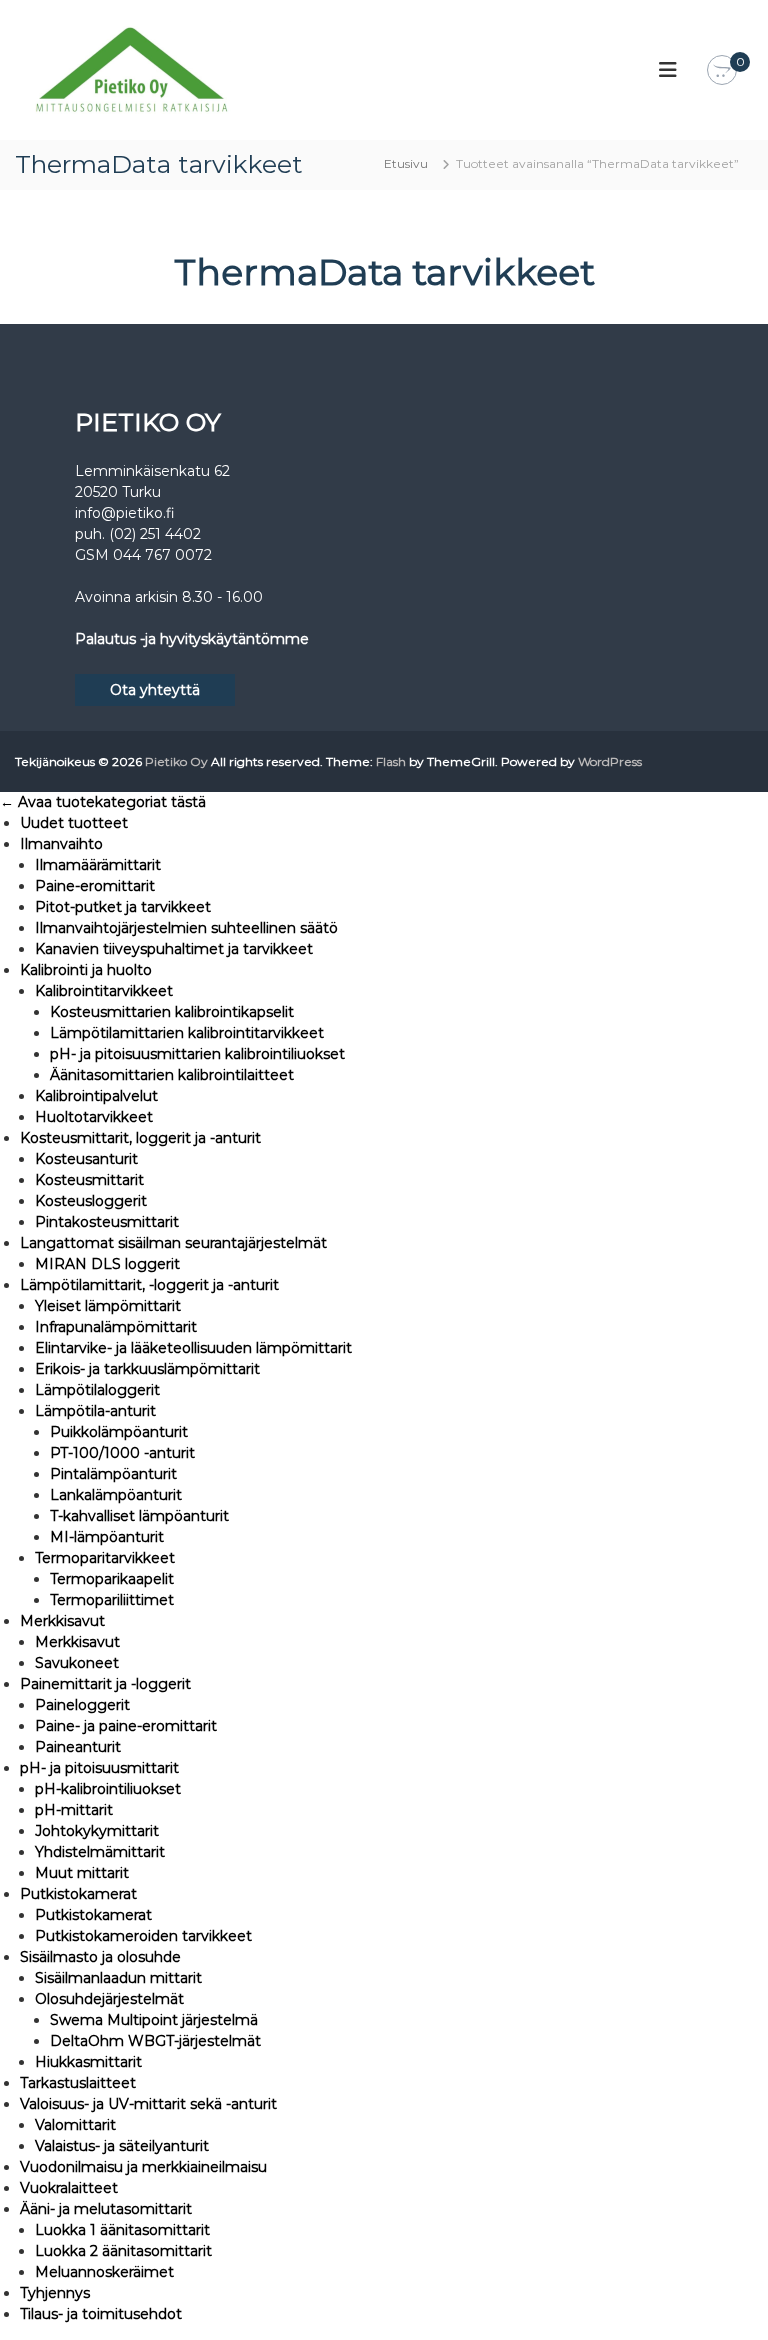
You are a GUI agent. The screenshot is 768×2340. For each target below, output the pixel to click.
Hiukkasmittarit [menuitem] (88, 2062)
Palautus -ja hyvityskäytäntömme (192, 639)
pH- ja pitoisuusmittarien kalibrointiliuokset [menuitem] (197, 1054)
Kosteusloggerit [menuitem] (91, 1201)
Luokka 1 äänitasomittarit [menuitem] (122, 2230)
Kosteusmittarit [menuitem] (89, 1180)
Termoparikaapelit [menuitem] (112, 1579)
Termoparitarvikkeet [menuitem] (105, 1558)
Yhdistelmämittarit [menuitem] (100, 1852)
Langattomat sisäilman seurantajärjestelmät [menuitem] (173, 1243)
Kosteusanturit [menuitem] (86, 1159)
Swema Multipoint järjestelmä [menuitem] (154, 2020)
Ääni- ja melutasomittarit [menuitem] (106, 2209)
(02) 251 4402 (155, 534)
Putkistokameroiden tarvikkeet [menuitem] (143, 1936)
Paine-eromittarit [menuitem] (95, 886)
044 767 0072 (162, 555)
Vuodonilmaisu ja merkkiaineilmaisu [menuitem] (143, 2167)
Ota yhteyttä (155, 690)
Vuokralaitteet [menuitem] (69, 2188)
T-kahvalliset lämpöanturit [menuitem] (139, 1516)
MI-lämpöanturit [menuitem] (107, 1537)
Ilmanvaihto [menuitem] (61, 844)
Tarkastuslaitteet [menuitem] (78, 2083)
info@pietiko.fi (125, 513)
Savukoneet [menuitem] (77, 1663)
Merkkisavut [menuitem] (62, 1621)
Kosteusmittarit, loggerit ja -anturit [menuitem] (140, 1138)
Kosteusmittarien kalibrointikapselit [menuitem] (172, 1012)
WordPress (610, 761)
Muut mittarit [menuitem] (82, 1873)
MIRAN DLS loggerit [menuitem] (107, 1264)
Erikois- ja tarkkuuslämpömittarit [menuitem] (147, 1369)
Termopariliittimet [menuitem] (112, 1600)
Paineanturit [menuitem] (78, 1747)
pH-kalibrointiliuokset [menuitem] (108, 1789)
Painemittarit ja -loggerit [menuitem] (105, 1684)
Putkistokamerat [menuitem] (78, 1894)
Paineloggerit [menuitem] (82, 1705)
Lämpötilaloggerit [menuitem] (97, 1390)
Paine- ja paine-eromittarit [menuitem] (126, 1726)
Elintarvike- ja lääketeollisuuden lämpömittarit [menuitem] (193, 1348)
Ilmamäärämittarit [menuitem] (98, 865)
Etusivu (406, 163)
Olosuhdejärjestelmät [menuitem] (109, 1999)
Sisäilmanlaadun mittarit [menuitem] (118, 1978)
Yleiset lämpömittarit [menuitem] (108, 1306)
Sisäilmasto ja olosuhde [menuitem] (100, 1957)
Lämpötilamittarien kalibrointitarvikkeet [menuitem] (187, 1033)
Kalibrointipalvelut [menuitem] (96, 1096)
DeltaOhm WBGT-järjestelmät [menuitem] (155, 2041)
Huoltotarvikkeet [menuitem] (94, 1117)
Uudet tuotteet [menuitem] (74, 823)
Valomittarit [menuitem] (75, 2125)
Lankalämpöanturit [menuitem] (116, 1495)
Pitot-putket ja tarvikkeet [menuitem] (123, 907)
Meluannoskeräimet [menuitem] (104, 2272)
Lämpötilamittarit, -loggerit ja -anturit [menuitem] (149, 1285)
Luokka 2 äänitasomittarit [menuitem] (123, 2251)
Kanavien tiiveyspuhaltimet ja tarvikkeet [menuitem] (174, 949)
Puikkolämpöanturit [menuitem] (119, 1432)
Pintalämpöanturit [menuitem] (113, 1474)
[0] (722, 71)
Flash (391, 761)
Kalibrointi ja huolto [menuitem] (86, 970)
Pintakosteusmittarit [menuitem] (107, 1222)
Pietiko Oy (176, 761)
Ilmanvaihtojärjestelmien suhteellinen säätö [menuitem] (186, 928)
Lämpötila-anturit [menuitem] (95, 1411)
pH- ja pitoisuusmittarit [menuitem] (99, 1768)
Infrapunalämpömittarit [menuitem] (116, 1327)
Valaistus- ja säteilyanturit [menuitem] (122, 2146)
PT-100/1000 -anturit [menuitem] (122, 1453)
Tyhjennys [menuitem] (55, 2293)
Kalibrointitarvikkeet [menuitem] (104, 991)
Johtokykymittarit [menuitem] (97, 1831)
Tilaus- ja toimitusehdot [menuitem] (101, 2314)
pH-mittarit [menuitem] (74, 1810)
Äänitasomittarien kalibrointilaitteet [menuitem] (172, 1075)
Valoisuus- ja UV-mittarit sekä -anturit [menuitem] (148, 2104)
